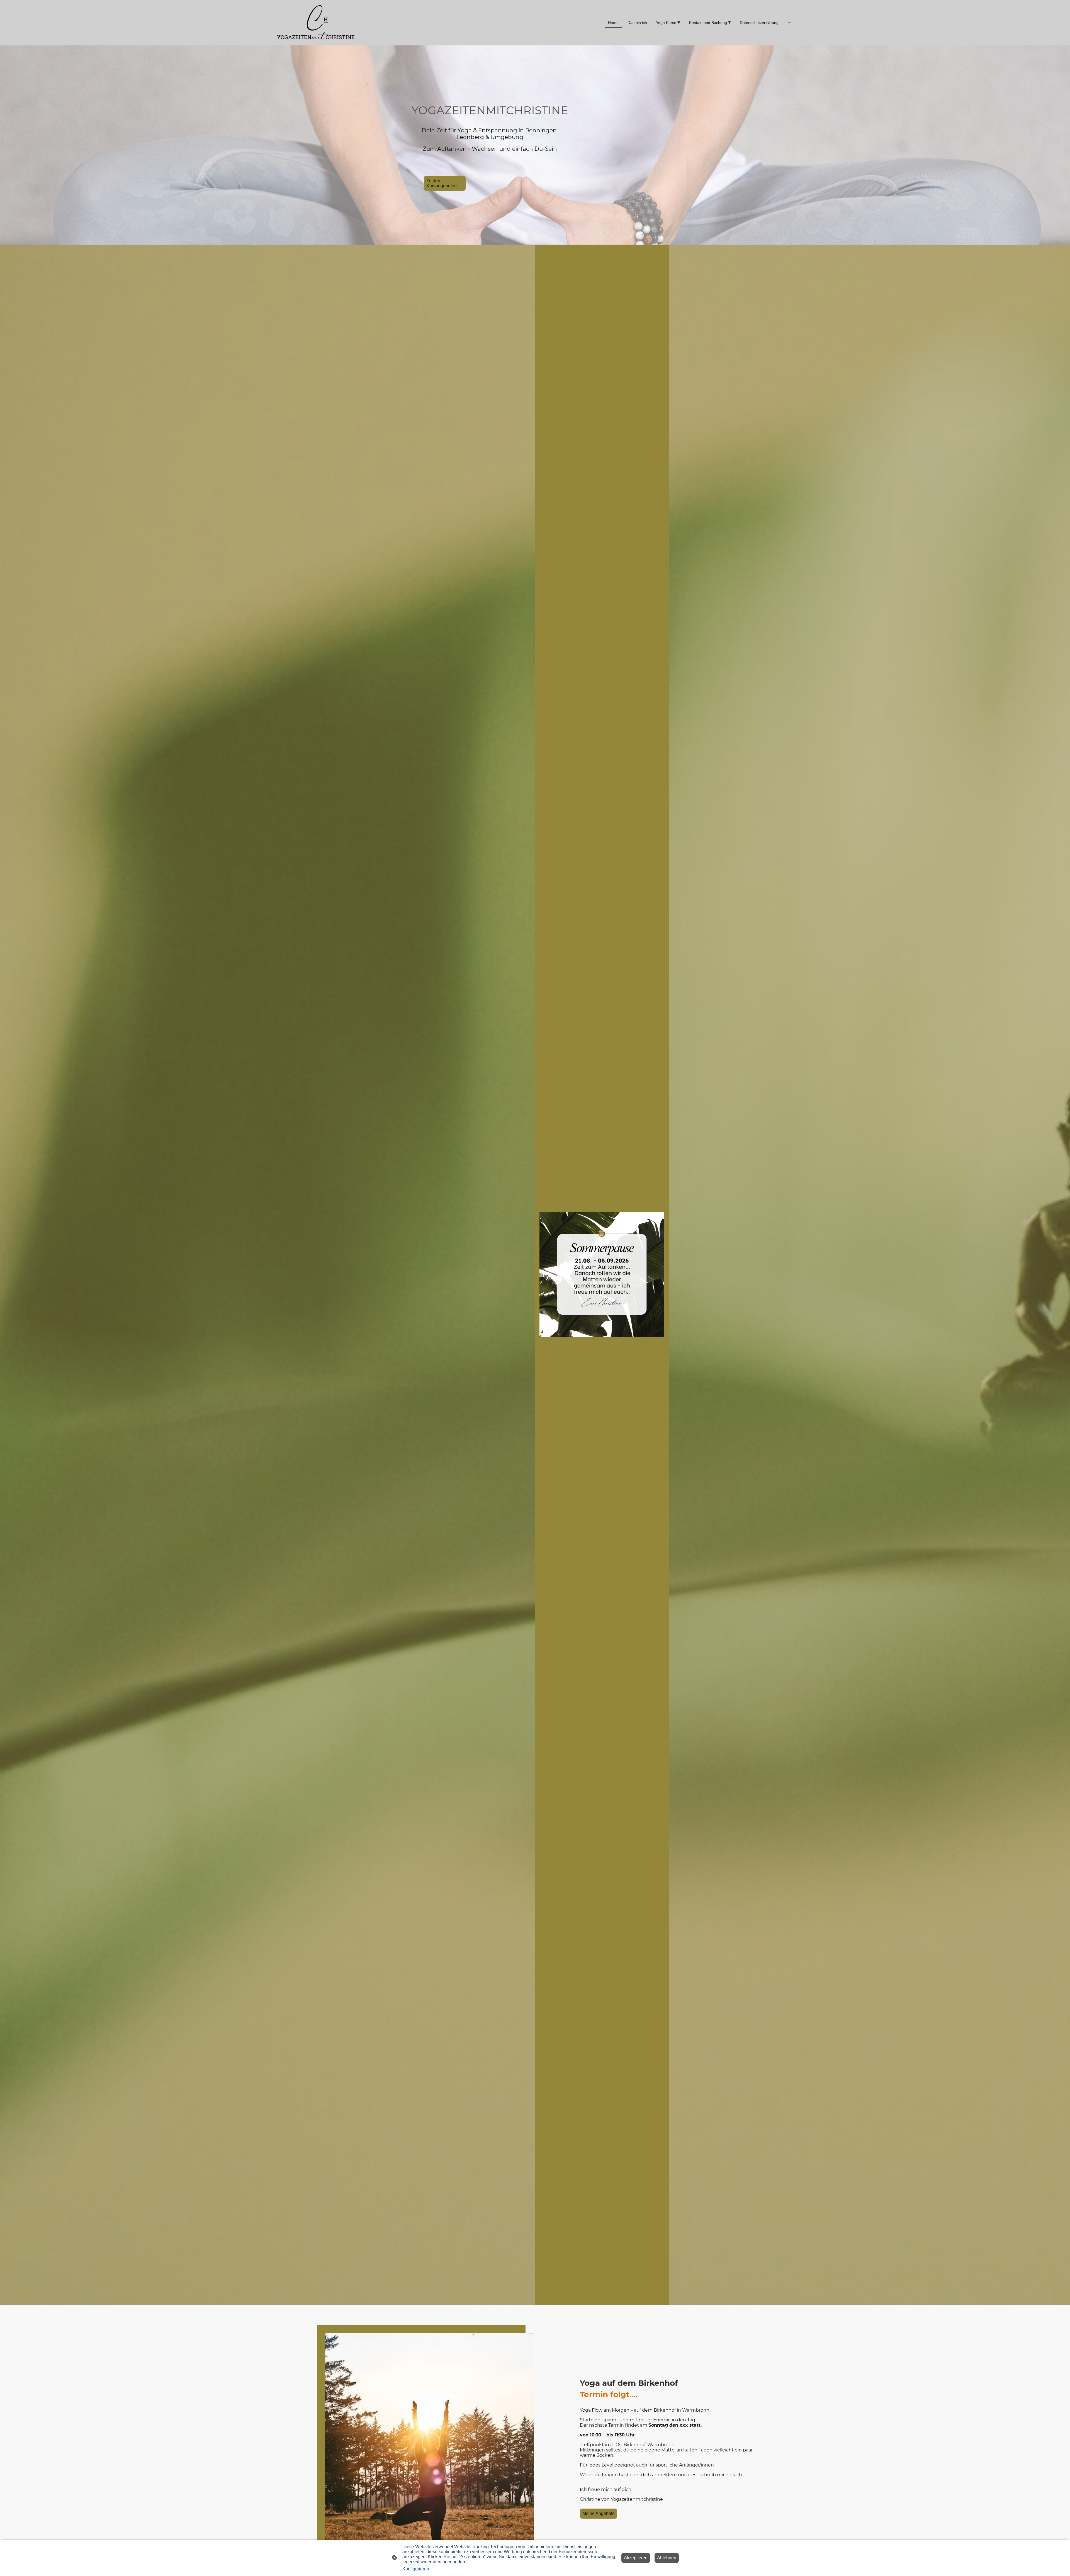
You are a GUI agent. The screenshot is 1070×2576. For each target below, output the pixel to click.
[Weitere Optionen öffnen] (789, 23)
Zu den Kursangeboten (442, 183)
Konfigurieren (416, 2569)
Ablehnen (667, 2558)
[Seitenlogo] (316, 23)
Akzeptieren (636, 2558)
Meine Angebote (599, 2513)
